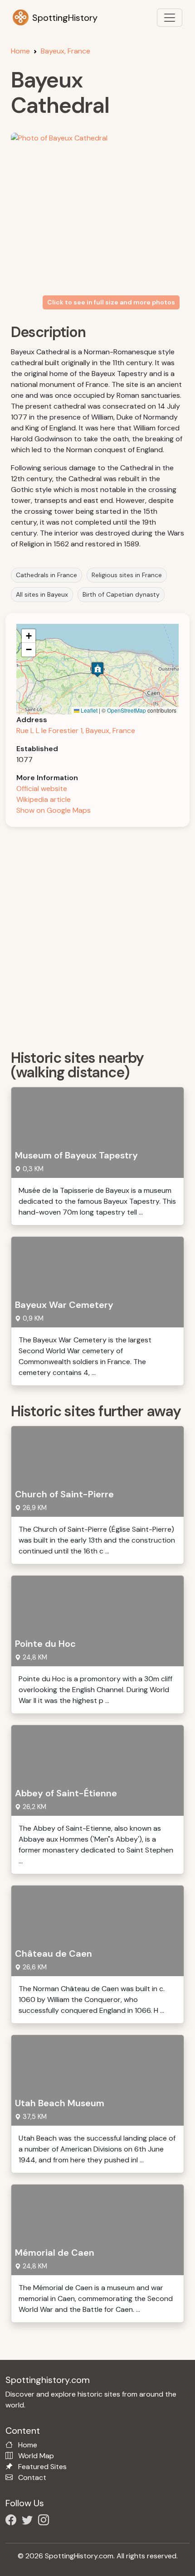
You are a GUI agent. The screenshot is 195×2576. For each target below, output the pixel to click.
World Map (36, 2456)
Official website (42, 789)
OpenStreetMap (127, 710)
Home (20, 51)
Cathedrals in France (46, 575)
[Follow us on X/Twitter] (29, 2521)
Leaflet (88, 710)
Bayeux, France (66, 51)
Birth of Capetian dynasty (121, 594)
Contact (32, 2477)
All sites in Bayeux (42, 594)
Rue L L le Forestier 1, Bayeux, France (76, 731)
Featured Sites (42, 2467)
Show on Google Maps (54, 810)
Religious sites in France (127, 575)
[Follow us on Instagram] (45, 2521)
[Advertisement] (97, 935)
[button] (97, 669)
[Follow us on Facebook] (13, 2521)
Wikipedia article (44, 799)
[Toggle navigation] (170, 18)
